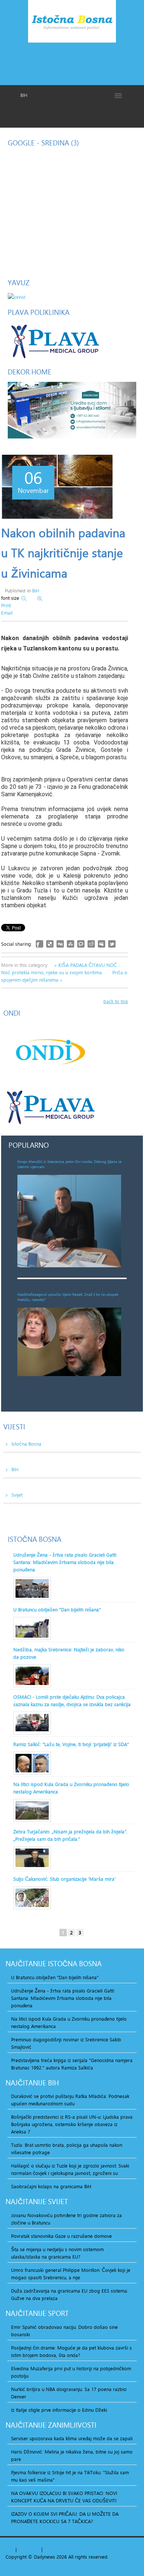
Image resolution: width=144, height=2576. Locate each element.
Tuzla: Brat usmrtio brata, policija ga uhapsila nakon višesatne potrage (67, 2149)
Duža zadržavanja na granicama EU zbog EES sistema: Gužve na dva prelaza (70, 2294)
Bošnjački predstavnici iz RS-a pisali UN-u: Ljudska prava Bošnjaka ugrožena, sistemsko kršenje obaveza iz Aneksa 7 (72, 2124)
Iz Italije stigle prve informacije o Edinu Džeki (59, 2410)
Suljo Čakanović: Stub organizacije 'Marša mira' (64, 1879)
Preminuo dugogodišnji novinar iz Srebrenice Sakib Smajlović (66, 2043)
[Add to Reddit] (91, 944)
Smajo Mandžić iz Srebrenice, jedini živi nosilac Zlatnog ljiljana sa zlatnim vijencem (69, 1164)
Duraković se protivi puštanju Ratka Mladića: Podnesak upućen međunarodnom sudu (70, 2100)
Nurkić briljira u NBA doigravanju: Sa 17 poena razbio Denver (69, 2393)
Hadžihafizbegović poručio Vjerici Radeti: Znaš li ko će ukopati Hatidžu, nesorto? (68, 1297)
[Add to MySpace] (102, 944)
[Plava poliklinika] (55, 340)
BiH (36, 591)
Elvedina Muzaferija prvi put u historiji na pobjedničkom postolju (71, 2372)
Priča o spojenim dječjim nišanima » (64, 976)
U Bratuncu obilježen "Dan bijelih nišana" (57, 1610)
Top (10, 2549)
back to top (116, 1001)
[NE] (72, 410)
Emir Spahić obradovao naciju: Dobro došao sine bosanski (64, 2331)
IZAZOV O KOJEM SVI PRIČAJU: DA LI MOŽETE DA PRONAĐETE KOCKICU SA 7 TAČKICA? (65, 2518)
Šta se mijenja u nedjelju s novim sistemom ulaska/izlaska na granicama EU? (57, 2253)
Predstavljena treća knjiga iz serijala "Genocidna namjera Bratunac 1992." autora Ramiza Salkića (72, 2064)
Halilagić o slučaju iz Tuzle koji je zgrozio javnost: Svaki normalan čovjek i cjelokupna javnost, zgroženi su (70, 2169)
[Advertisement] (72, 63)
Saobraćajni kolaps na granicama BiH (51, 2186)
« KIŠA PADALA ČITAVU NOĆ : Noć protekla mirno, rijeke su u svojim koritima (60, 969)
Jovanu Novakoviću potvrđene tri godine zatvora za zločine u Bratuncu (66, 2219)
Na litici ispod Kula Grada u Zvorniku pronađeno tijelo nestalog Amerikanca (71, 1788)
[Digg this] (60, 944)
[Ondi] (49, 1052)
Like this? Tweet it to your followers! (112, 944)
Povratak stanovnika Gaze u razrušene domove (61, 2236)
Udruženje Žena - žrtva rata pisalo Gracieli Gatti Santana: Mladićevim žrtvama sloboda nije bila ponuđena (65, 1562)
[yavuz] (17, 296)
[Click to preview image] (57, 487)
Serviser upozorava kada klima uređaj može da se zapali (72, 2438)
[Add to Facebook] (40, 944)
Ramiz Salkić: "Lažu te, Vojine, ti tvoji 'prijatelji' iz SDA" (71, 1744)
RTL (48, 2549)
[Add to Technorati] (81, 944)
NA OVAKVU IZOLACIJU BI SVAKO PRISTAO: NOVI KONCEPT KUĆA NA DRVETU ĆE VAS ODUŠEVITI (64, 2497)
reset (35, 2549)
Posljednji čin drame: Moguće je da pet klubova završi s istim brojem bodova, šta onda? (71, 2351)
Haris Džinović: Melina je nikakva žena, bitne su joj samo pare (72, 2455)
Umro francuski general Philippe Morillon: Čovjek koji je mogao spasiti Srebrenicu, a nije (71, 2274)
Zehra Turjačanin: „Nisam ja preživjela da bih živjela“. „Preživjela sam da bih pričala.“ (70, 1835)
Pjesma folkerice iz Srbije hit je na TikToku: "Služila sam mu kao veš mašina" (70, 2476)
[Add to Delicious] (50, 944)
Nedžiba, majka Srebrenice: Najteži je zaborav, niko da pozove (69, 1653)
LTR (57, 2549)
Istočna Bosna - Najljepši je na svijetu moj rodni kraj (72, 23)
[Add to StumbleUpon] (71, 944)
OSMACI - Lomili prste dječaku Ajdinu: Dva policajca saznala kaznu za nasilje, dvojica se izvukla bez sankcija (72, 1701)
